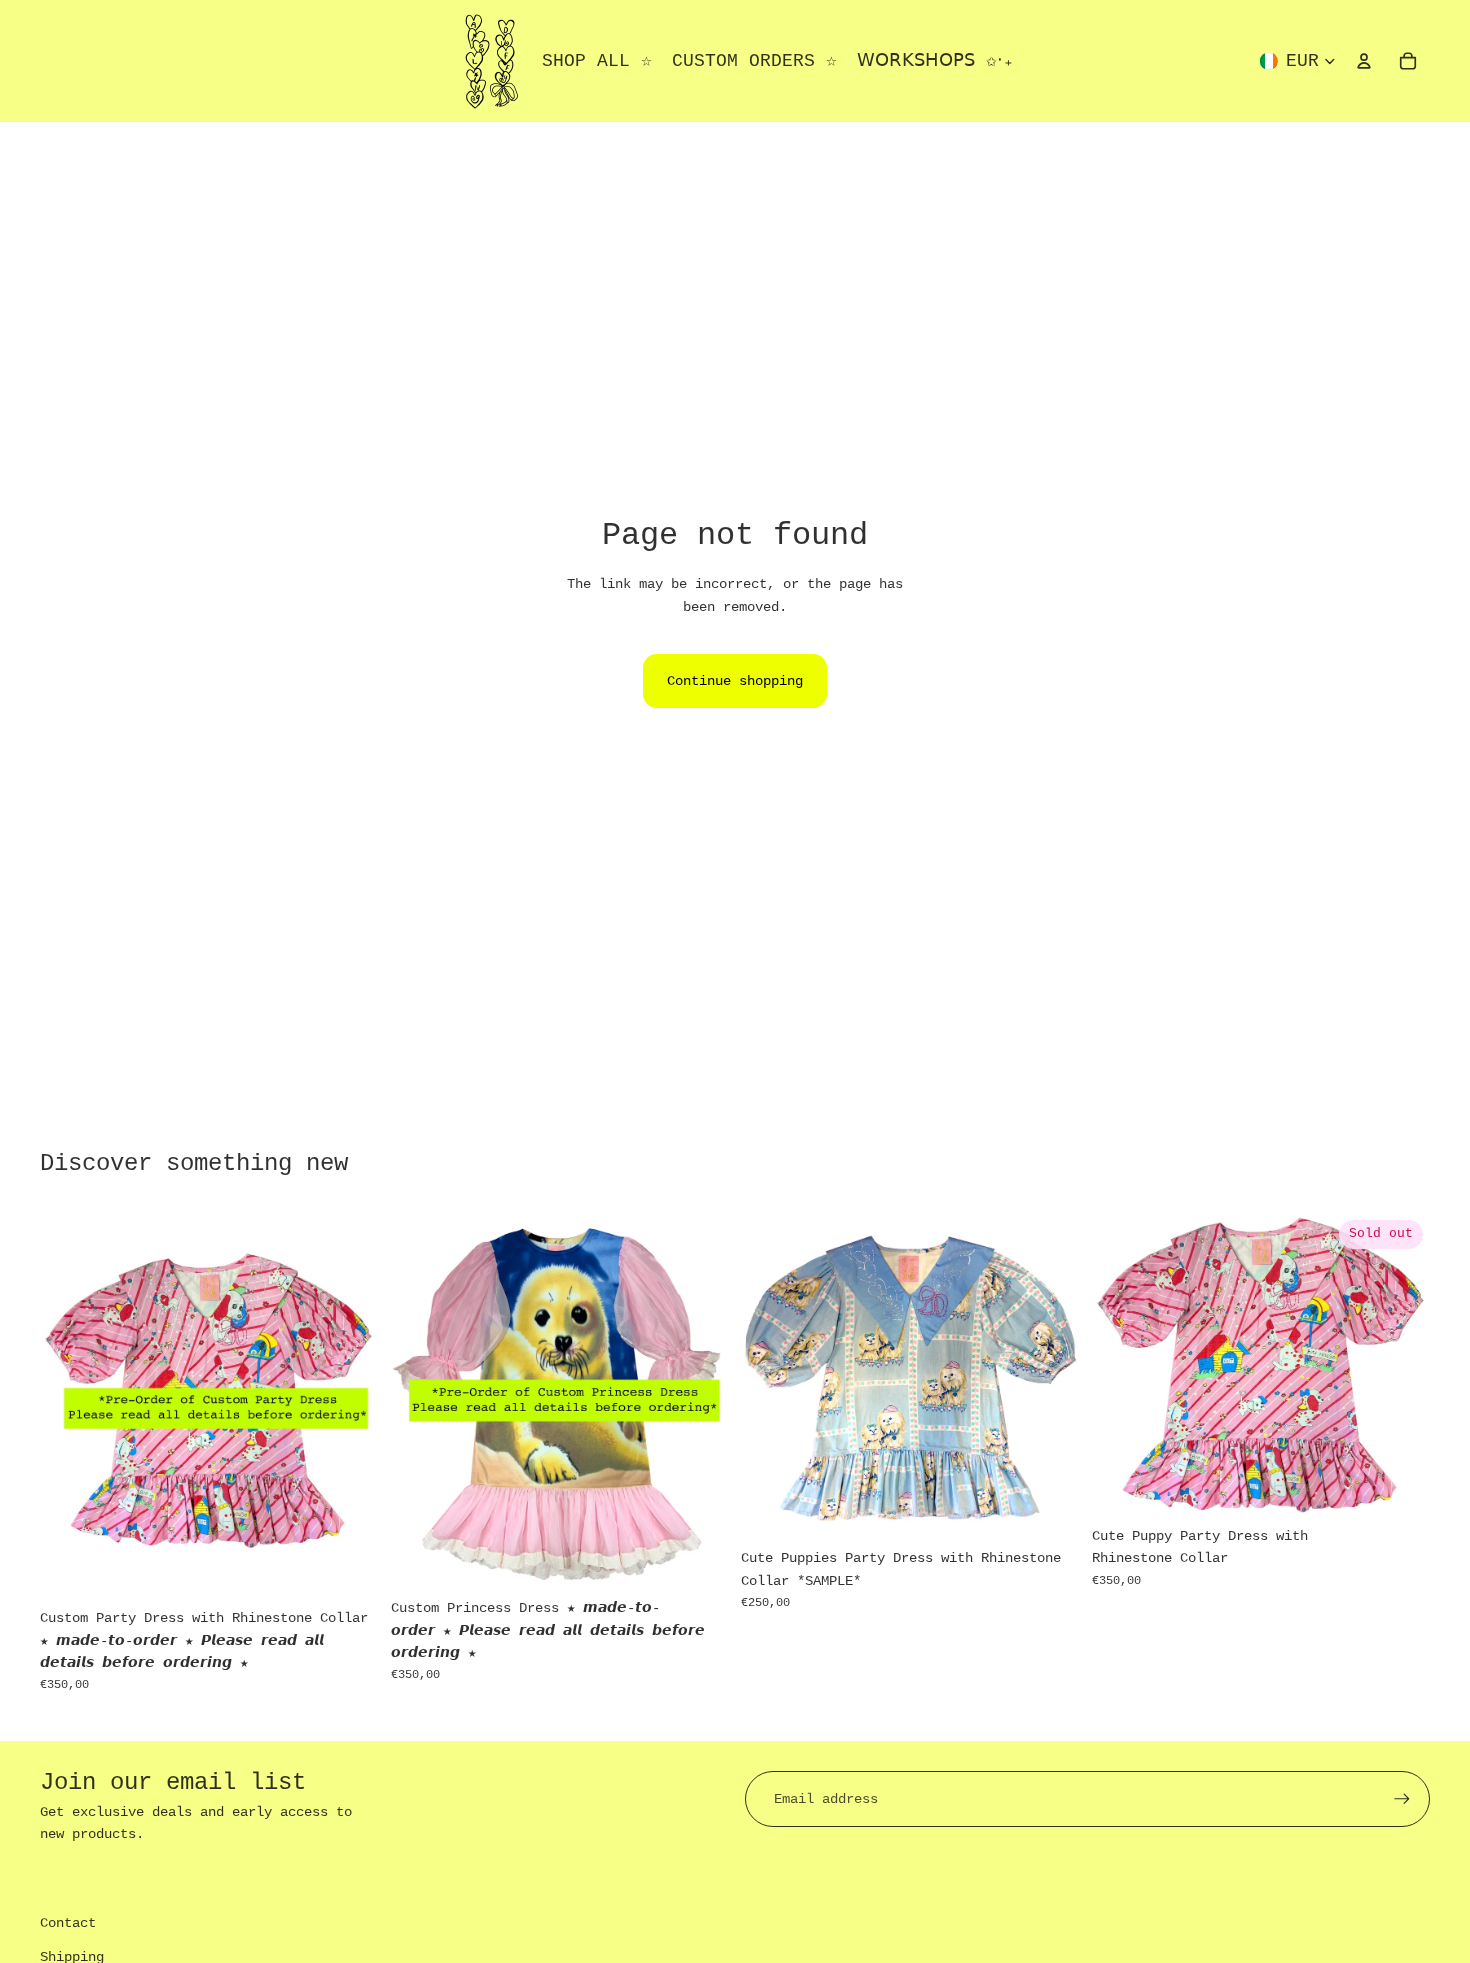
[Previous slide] (70, 1406)
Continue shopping (735, 681)
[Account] (1364, 61)
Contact (68, 1923)
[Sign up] (1402, 1799)
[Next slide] (349, 1406)
